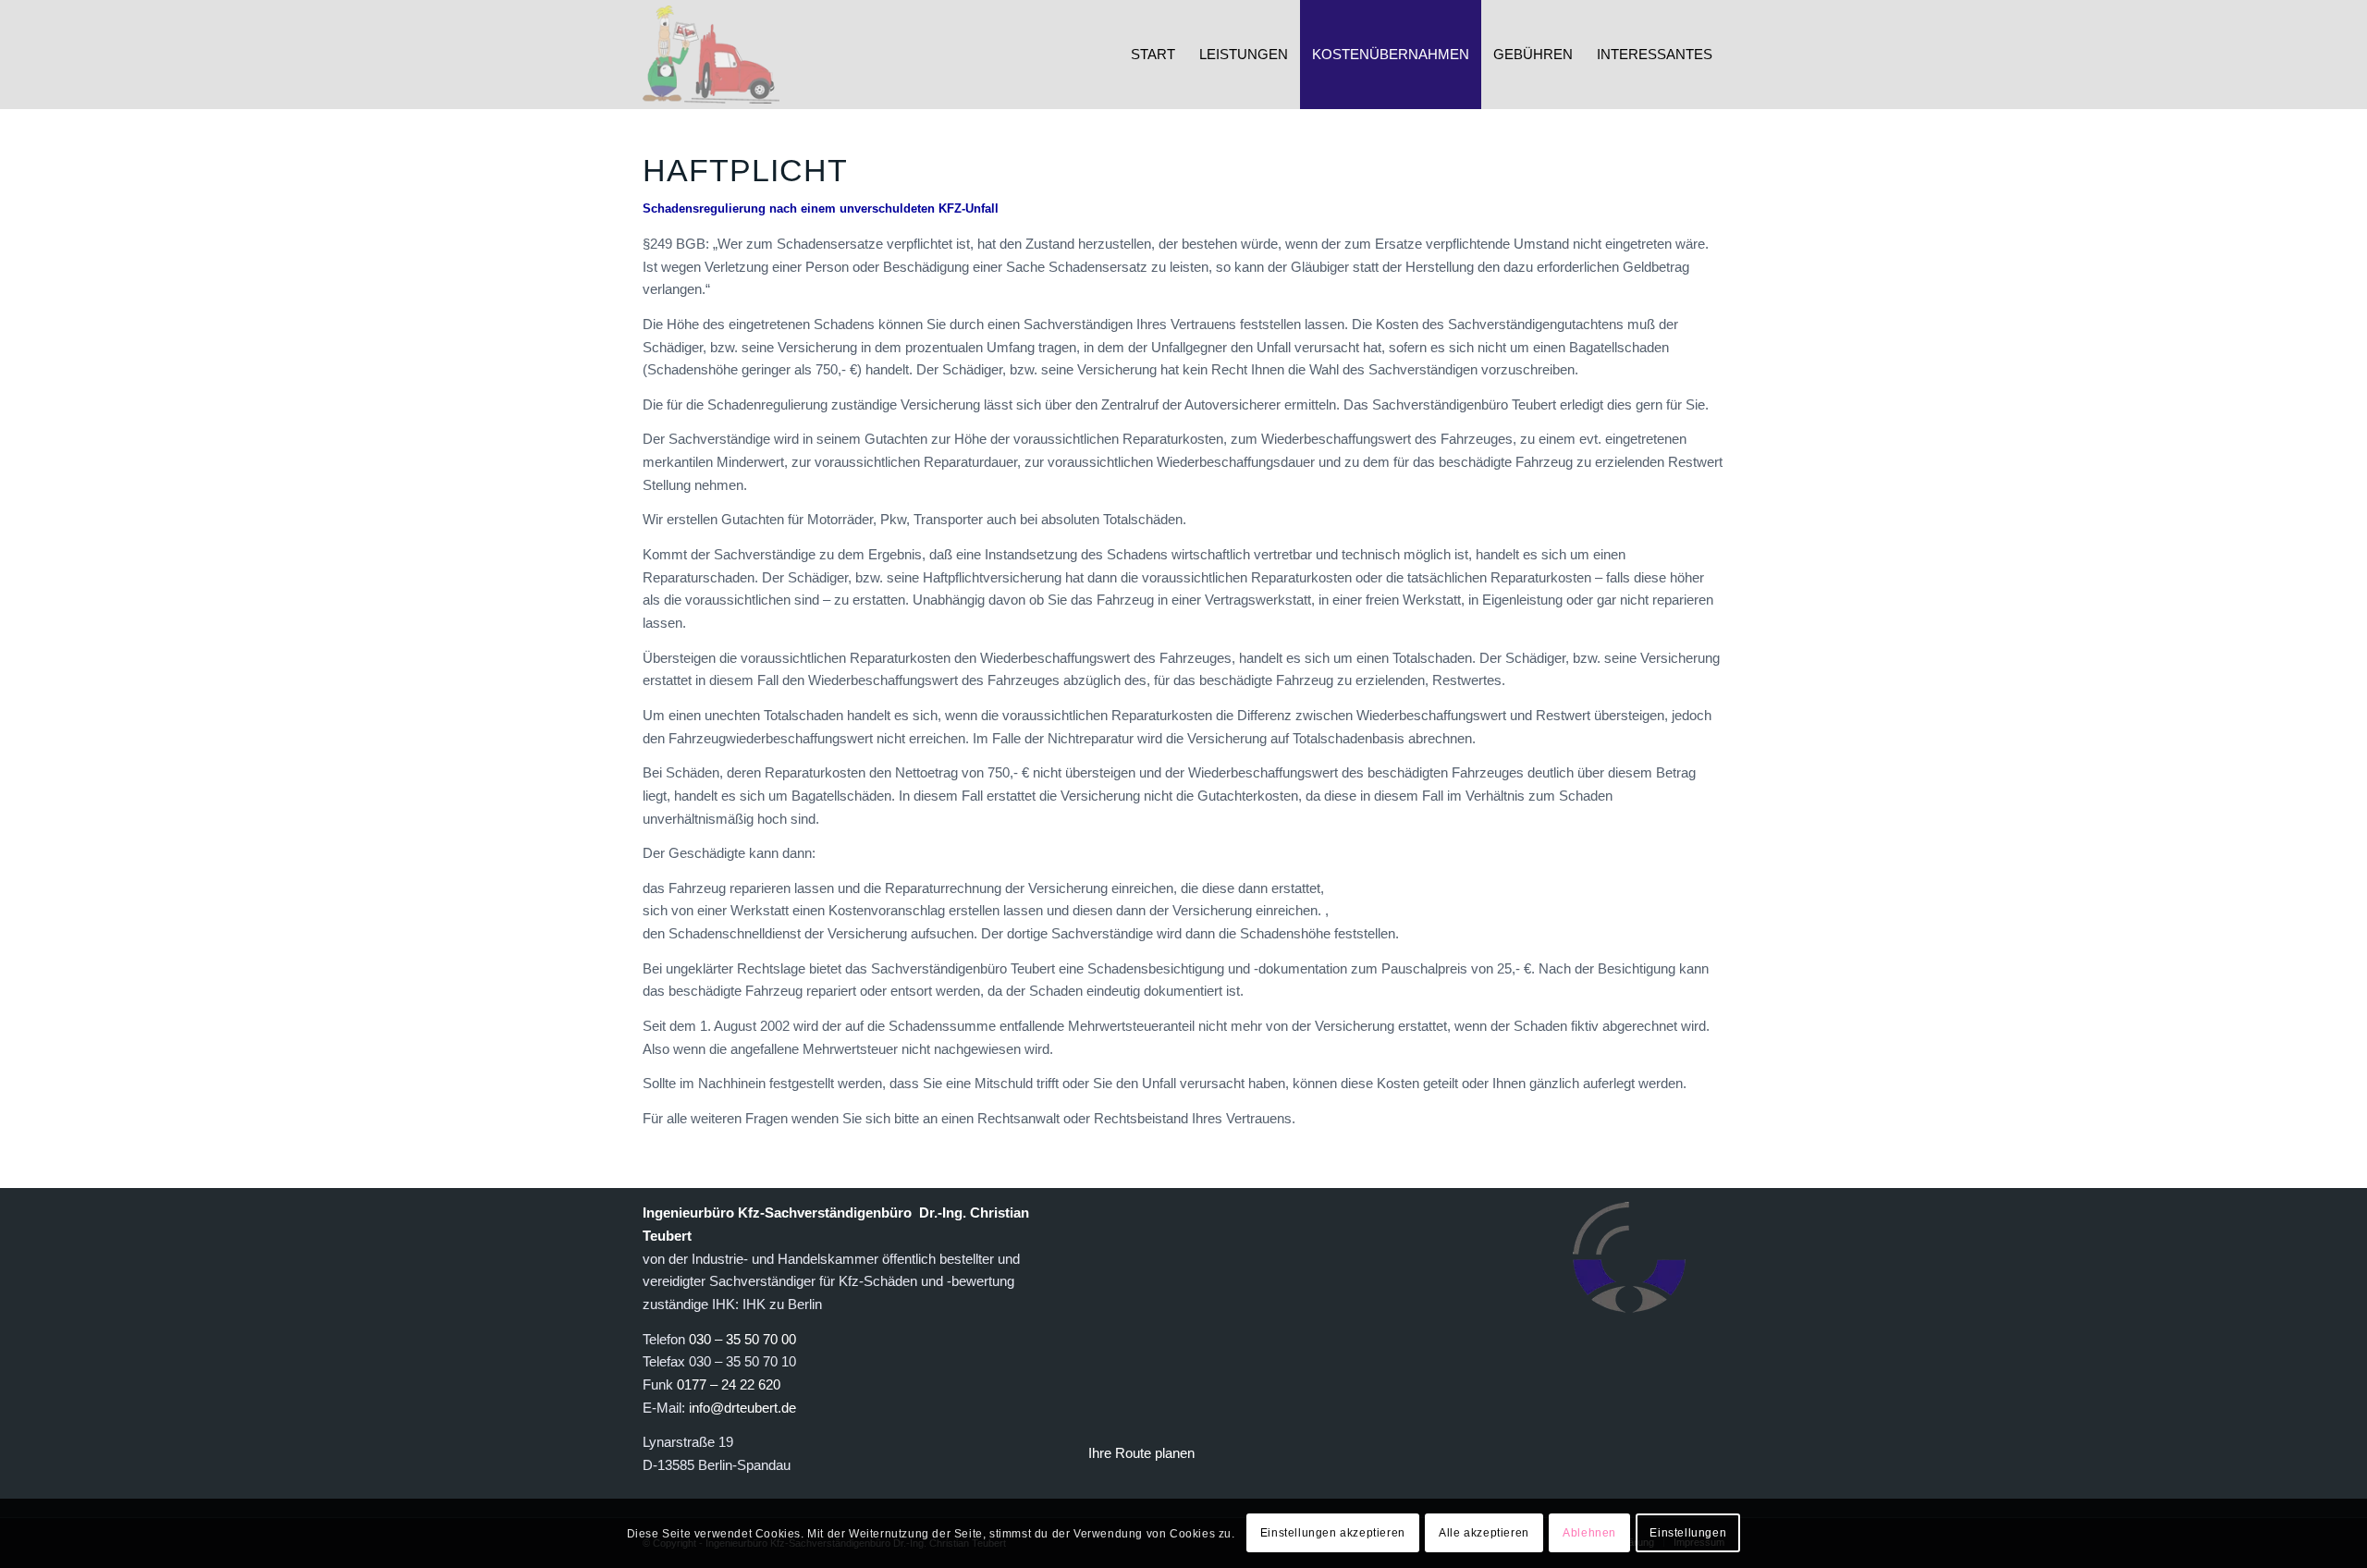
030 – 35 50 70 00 (742, 1339)
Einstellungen (1688, 1533)
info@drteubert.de (742, 1408)
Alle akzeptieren (1484, 1533)
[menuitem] (1153, 55)
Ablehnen (1589, 1533)
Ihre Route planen (1141, 1453)
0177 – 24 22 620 (729, 1384)
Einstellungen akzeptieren (1333, 1533)
